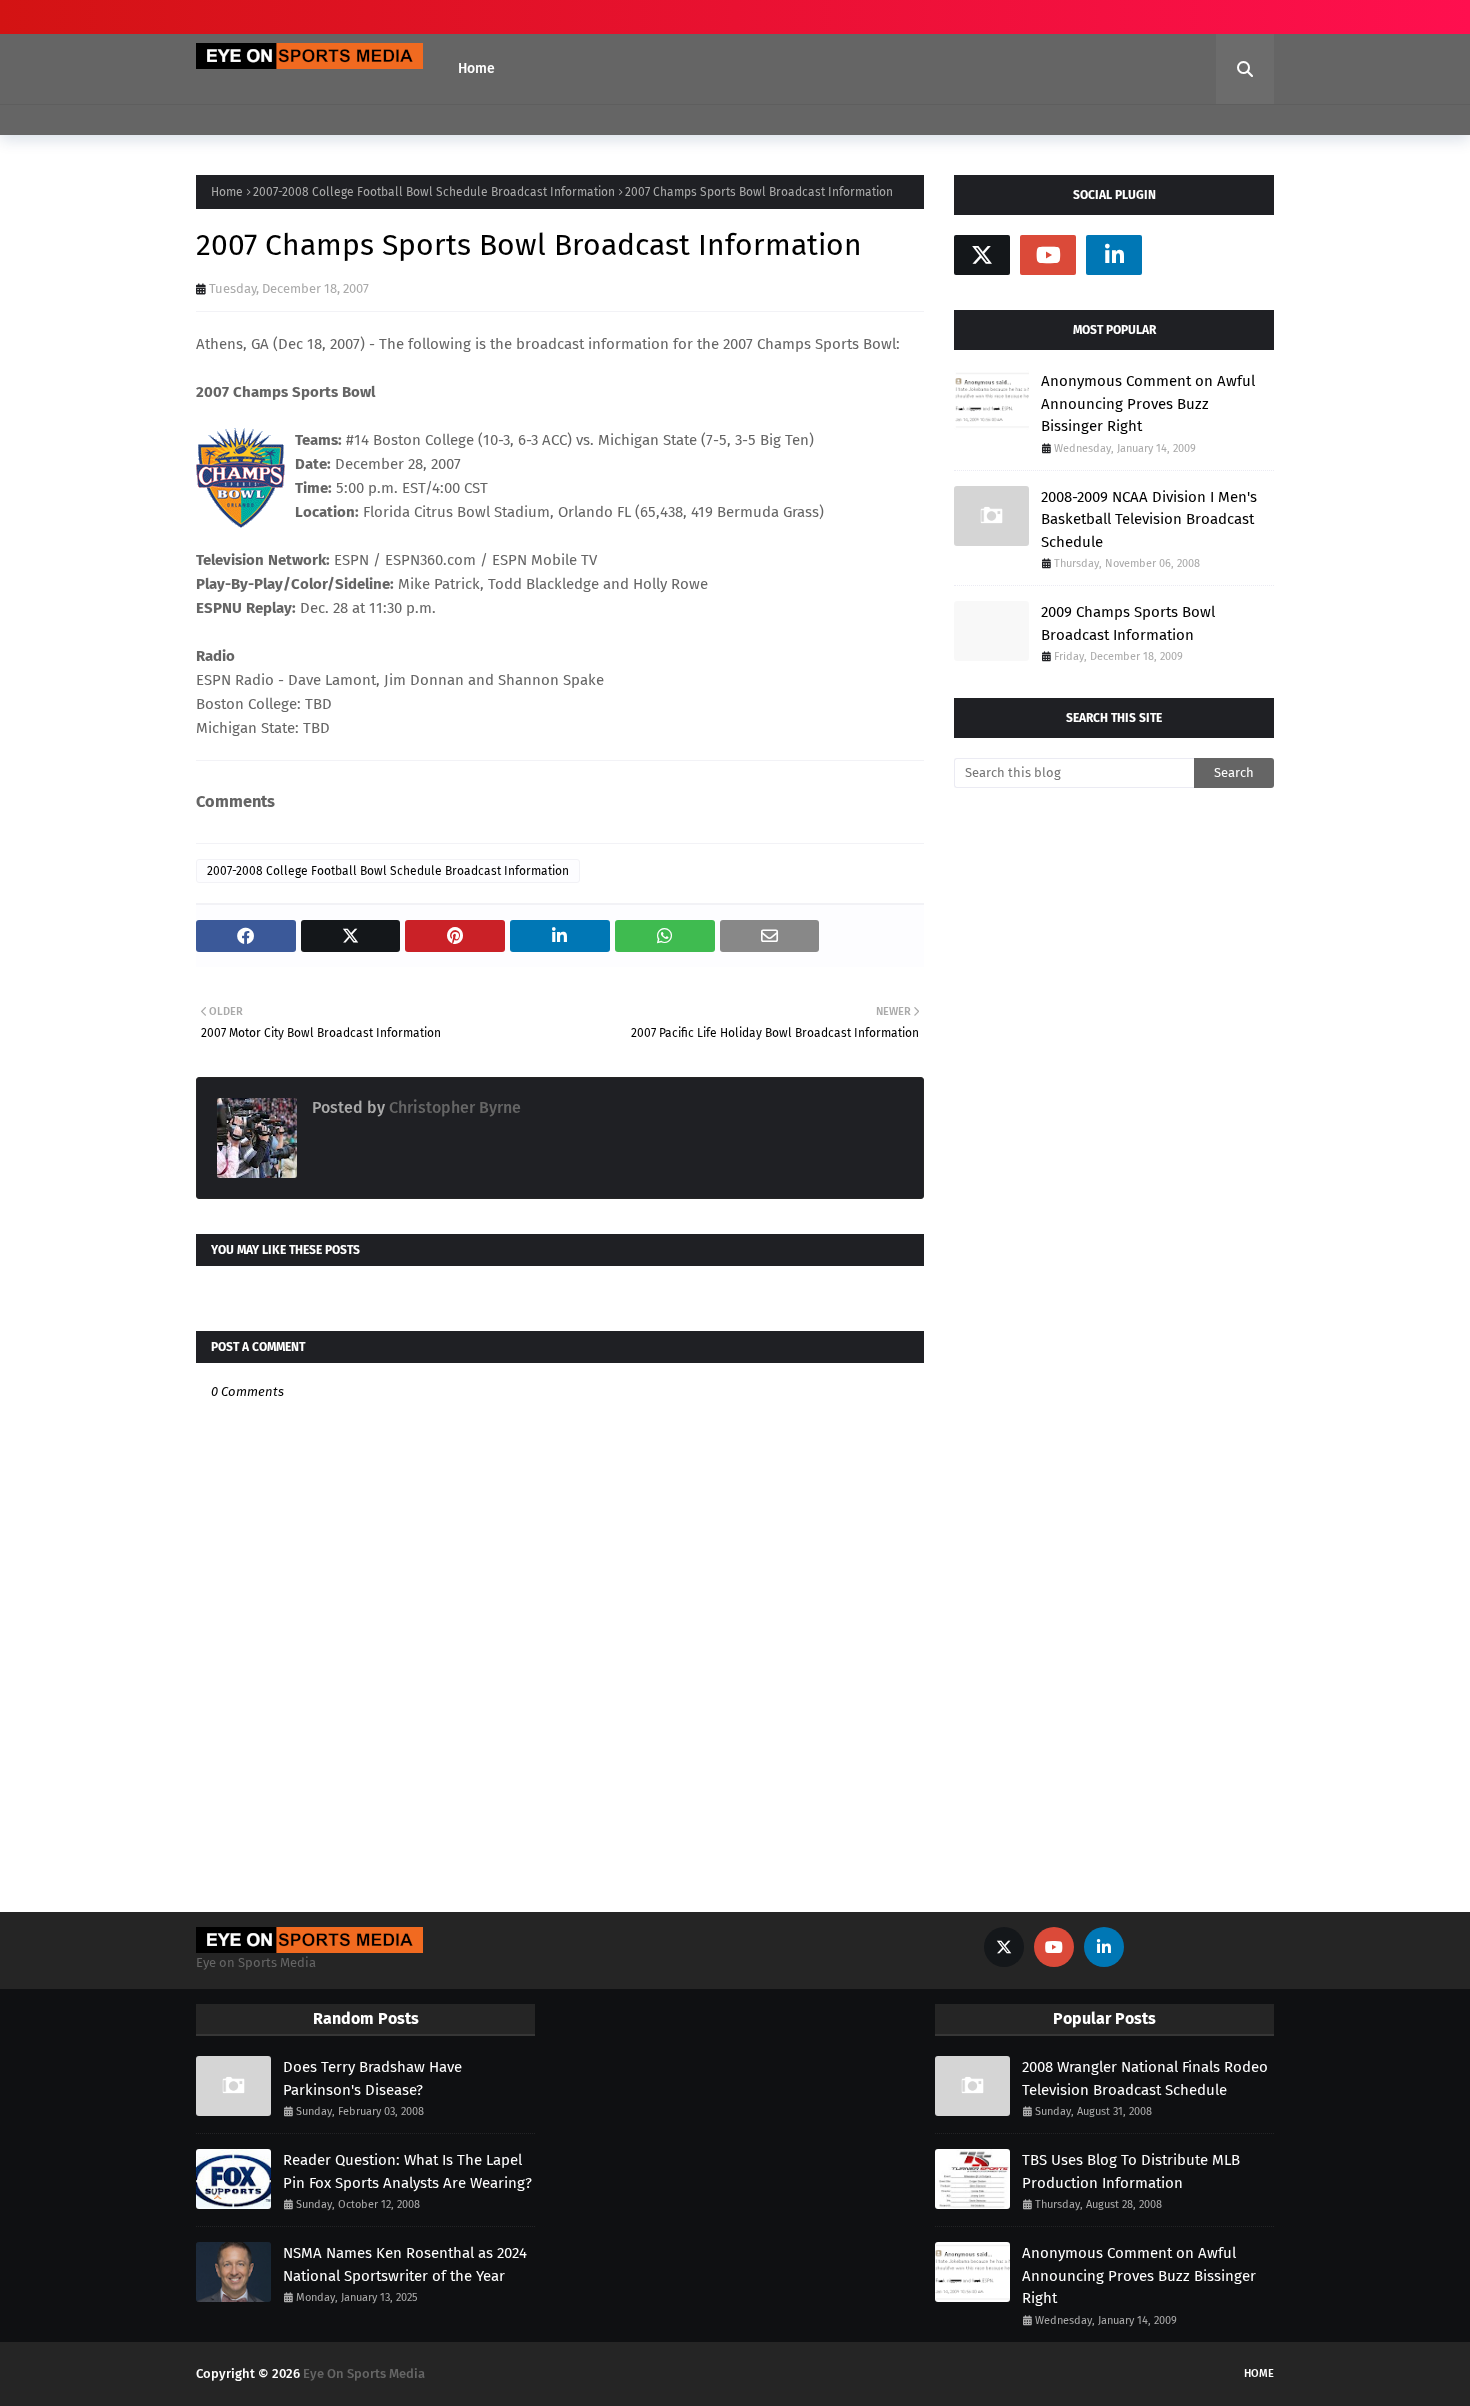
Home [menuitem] (476, 68)
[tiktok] (1180, 255)
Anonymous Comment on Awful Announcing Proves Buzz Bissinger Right (1148, 403)
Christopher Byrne (453, 1107)
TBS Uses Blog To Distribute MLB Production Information (1131, 2171)
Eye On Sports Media (364, 2373)
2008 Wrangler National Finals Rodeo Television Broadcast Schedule (1145, 2078)
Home (227, 192)
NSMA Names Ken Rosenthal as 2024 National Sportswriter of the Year (405, 2264)
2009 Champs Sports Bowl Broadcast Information (1128, 623)
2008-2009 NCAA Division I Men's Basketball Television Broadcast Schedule (1149, 519)
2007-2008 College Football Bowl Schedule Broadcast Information (434, 192)
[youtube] (1048, 255)
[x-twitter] (982, 255)
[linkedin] (1114, 255)
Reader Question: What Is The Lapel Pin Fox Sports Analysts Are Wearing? (407, 2171)
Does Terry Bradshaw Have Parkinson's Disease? (372, 2078)
